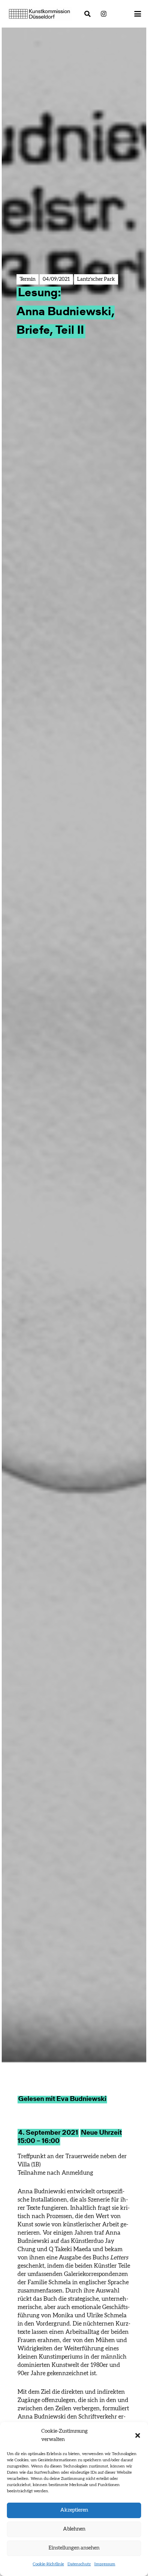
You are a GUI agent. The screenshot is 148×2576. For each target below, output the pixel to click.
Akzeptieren (74, 2510)
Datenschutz (79, 2564)
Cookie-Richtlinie (48, 2564)
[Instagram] (104, 14)
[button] (138, 2435)
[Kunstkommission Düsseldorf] (40, 14)
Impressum (105, 2564)
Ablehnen (74, 2529)
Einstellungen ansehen (74, 2548)
